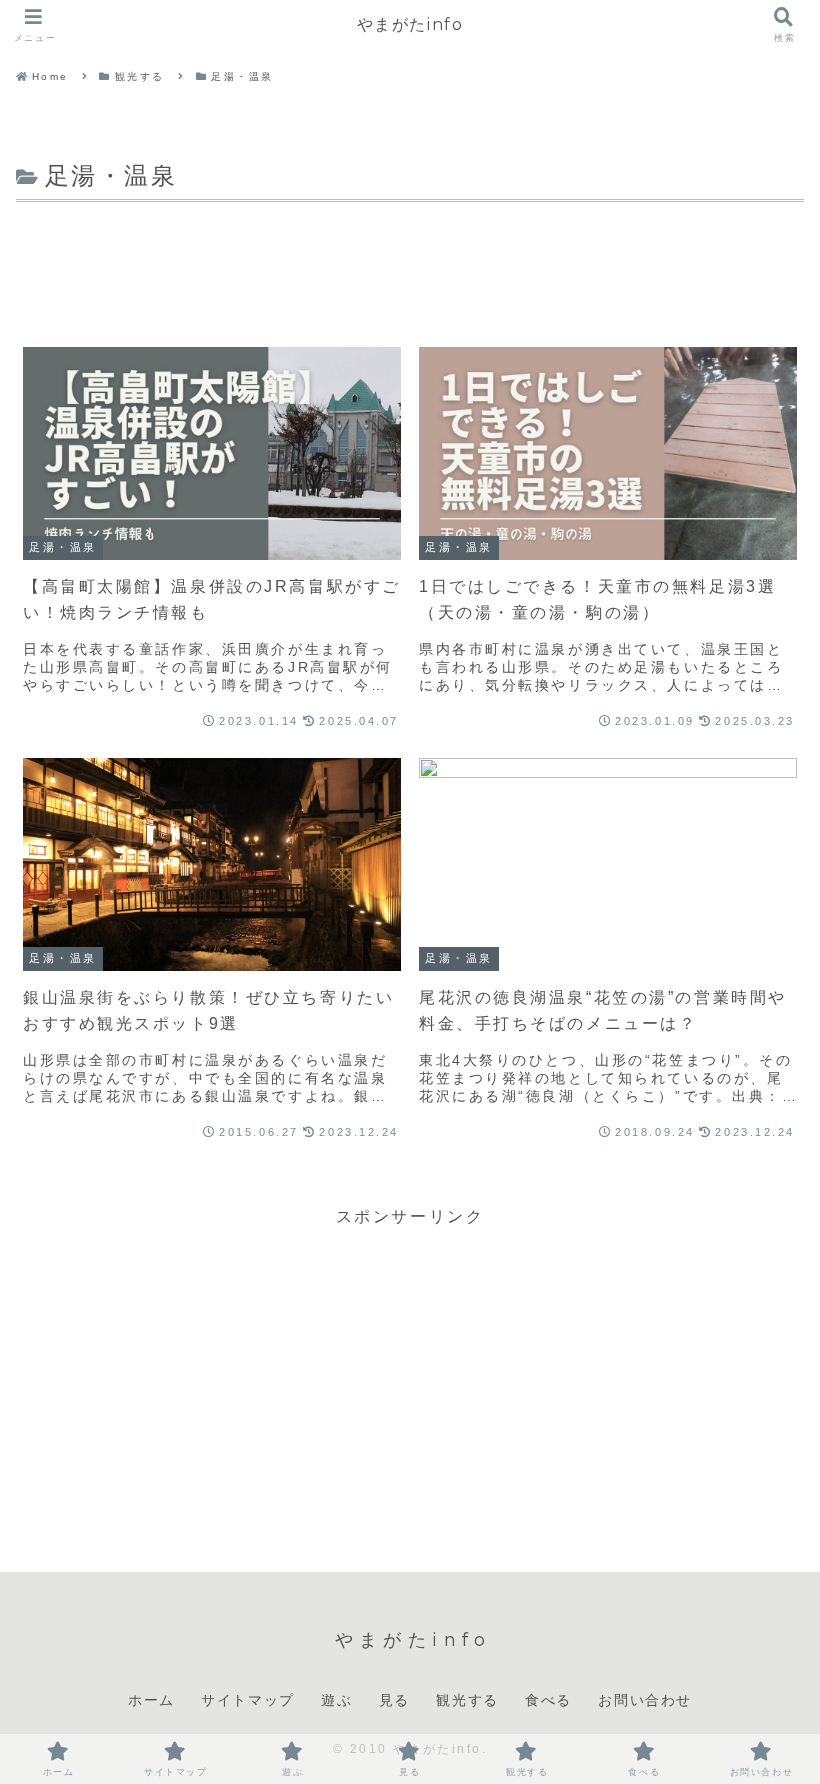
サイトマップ (248, 1700)
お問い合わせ (645, 1700)
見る (394, 1700)
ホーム (151, 1700)
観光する (467, 1700)
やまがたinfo (410, 24)
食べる (548, 1700)
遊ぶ (336, 1700)
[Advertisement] (410, 263)
